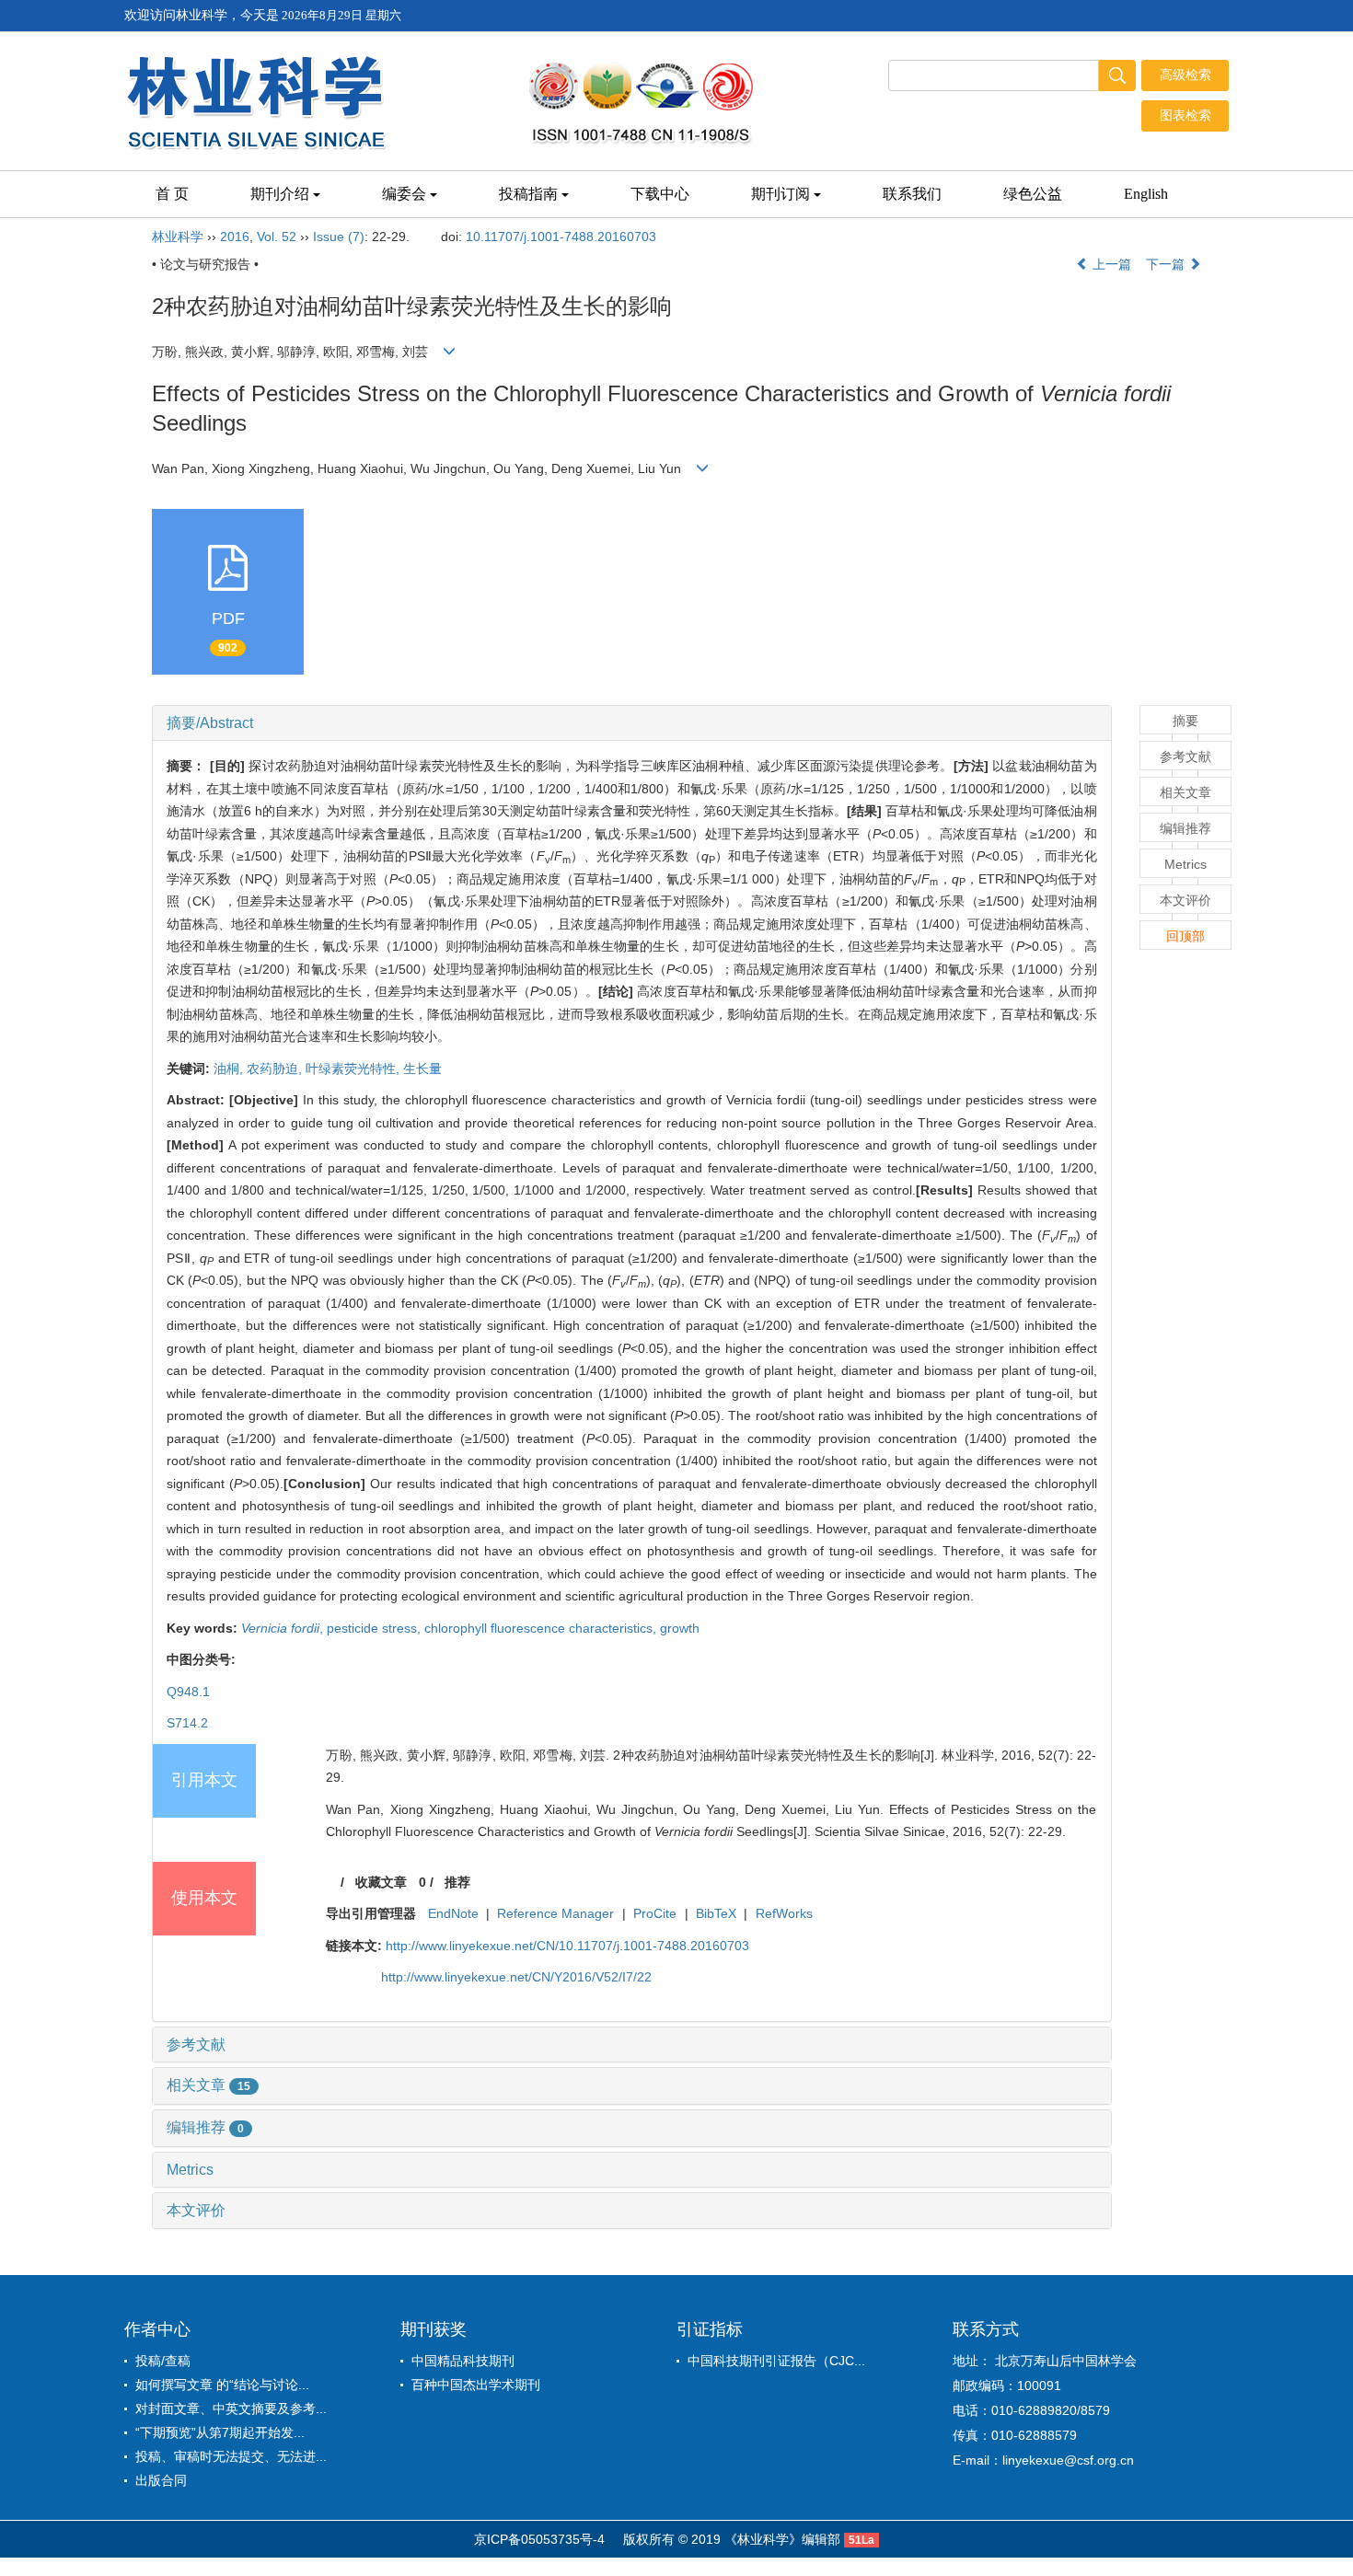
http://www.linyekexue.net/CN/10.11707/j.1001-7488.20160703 (567, 1946)
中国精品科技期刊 (463, 2361)
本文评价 (196, 2210)
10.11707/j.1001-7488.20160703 (561, 237)
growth (680, 1628)
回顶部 (1185, 936)
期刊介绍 (280, 194)
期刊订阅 (781, 194)
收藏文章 (381, 1882)
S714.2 (187, 1723)
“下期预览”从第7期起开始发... (220, 2432)
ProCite (655, 1913)
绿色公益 (1033, 194)
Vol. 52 (277, 237)
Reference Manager (555, 1913)
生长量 (422, 1069)
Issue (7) (339, 237)
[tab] (632, 723)
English (1146, 194)
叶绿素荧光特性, (354, 1069)
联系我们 (912, 194)
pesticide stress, (376, 1628)
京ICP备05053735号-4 (539, 2539)
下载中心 (660, 194)
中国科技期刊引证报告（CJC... (776, 2361)
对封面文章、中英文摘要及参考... (231, 2409)
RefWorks (784, 1913)
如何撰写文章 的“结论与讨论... (222, 2385)
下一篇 (1167, 264)
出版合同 (161, 2480)
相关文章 (208, 2085)
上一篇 (1110, 264)
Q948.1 (188, 1692)
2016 (235, 237)
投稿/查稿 (163, 2361)
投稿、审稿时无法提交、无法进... (231, 2456)
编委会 (404, 194)
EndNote (453, 1913)
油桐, (230, 1069)
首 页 (172, 194)
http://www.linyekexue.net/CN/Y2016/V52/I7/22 (516, 1977)
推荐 (457, 1882)
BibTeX (716, 1913)
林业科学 (178, 237)
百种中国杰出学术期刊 (476, 2385)
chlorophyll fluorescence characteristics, (542, 1628)
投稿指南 (528, 194)
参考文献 (196, 2045)
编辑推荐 (205, 2127)
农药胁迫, (276, 1069)
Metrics (190, 2170)
